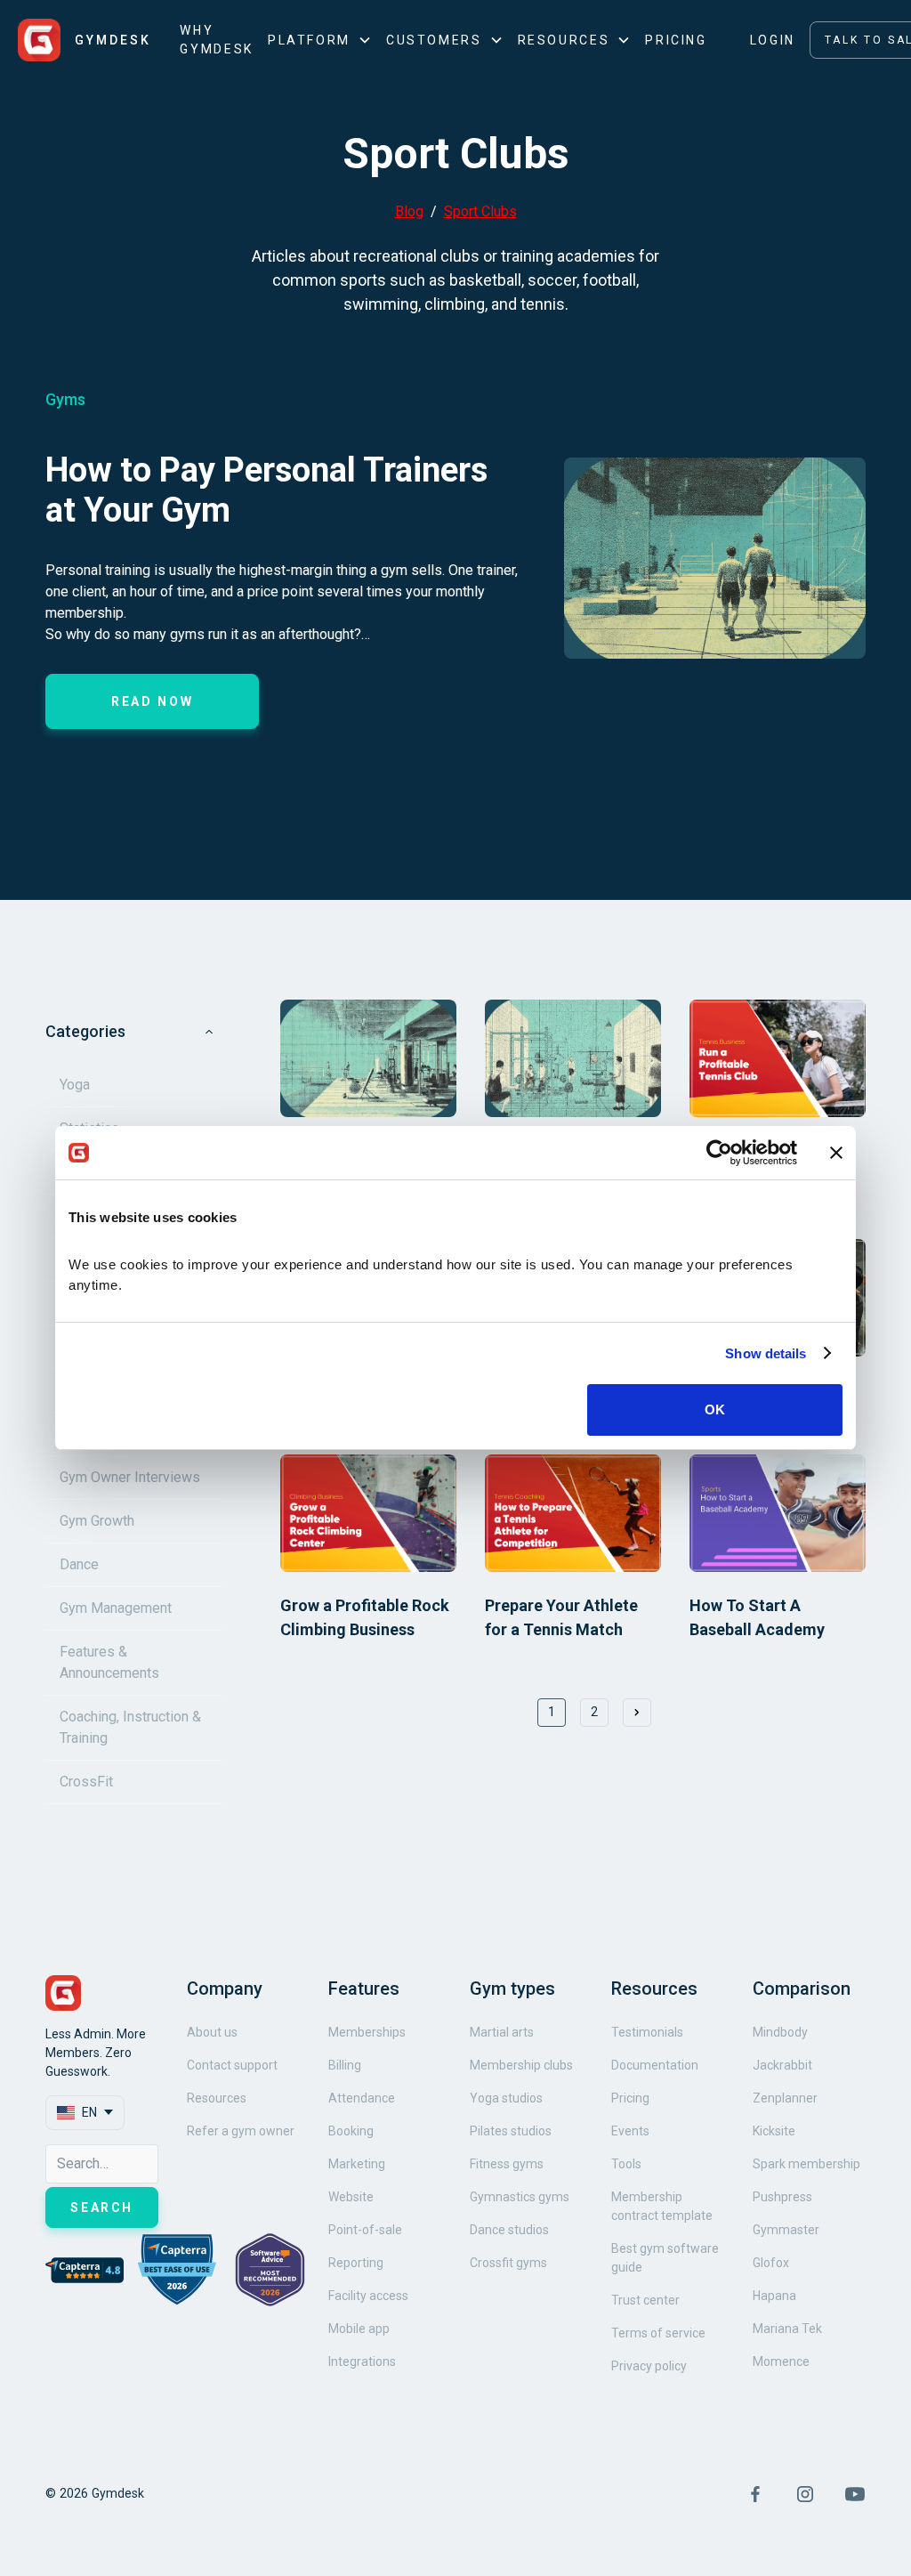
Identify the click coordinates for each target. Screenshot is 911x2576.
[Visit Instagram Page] (805, 2494)
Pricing (676, 40)
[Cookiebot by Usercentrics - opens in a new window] (719, 1153)
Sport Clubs (480, 211)
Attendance (362, 2098)
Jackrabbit (782, 2065)
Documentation (655, 2065)
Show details (766, 1353)
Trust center (645, 2300)
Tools (626, 2164)
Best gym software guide (665, 2258)
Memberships (367, 2032)
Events (630, 2131)
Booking (351, 2131)
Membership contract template (662, 2206)
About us (212, 2032)
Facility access (368, 2296)
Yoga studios (506, 2098)
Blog (409, 211)
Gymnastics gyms (520, 2197)
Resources (217, 2098)
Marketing (357, 2164)
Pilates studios (511, 2131)
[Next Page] (637, 1713)
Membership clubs (521, 2065)
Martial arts (502, 2032)
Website (351, 2197)
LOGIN (773, 40)
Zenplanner (785, 2098)
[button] (320, 41)
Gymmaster (786, 2230)
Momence (781, 2361)
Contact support (232, 2065)
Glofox (771, 2263)
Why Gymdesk (216, 40)
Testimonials (647, 2032)
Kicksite (774, 2131)
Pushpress (782, 2197)
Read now (152, 701)
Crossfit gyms (508, 2263)
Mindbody (780, 2032)
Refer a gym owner (241, 2131)
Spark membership (806, 2164)
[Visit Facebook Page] (755, 2494)
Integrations (362, 2361)
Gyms (65, 399)
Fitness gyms (507, 2164)
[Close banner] (836, 1153)
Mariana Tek (787, 2329)
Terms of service (658, 2333)
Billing (345, 2065)
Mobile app (359, 2329)
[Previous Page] (509, 1713)
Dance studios (509, 2230)
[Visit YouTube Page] (855, 2494)
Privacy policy (649, 2366)
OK (715, 1410)
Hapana (774, 2296)
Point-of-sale (365, 2230)
